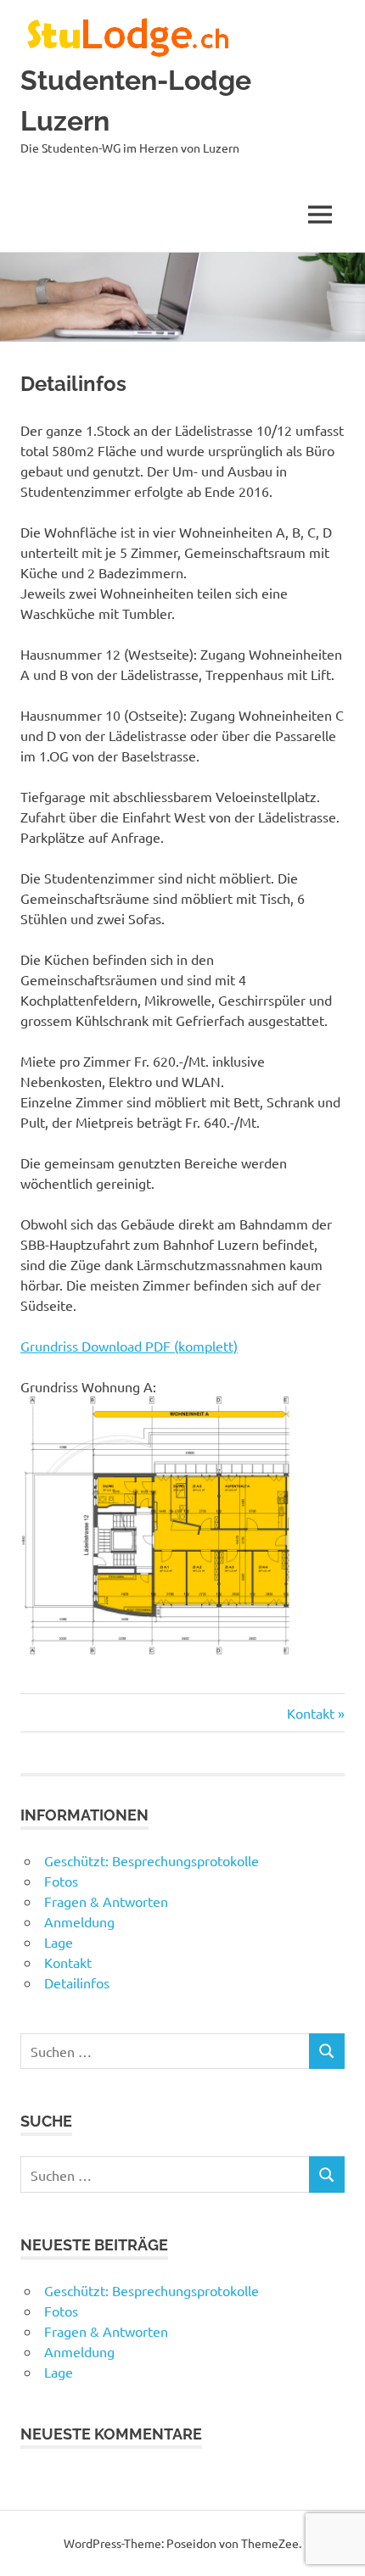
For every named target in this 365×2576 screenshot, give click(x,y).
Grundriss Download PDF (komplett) (129, 1346)
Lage (59, 1942)
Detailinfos (77, 1982)
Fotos (61, 1881)
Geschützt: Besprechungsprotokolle (152, 1860)
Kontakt (314, 1713)
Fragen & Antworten (106, 1901)
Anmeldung (79, 1921)
